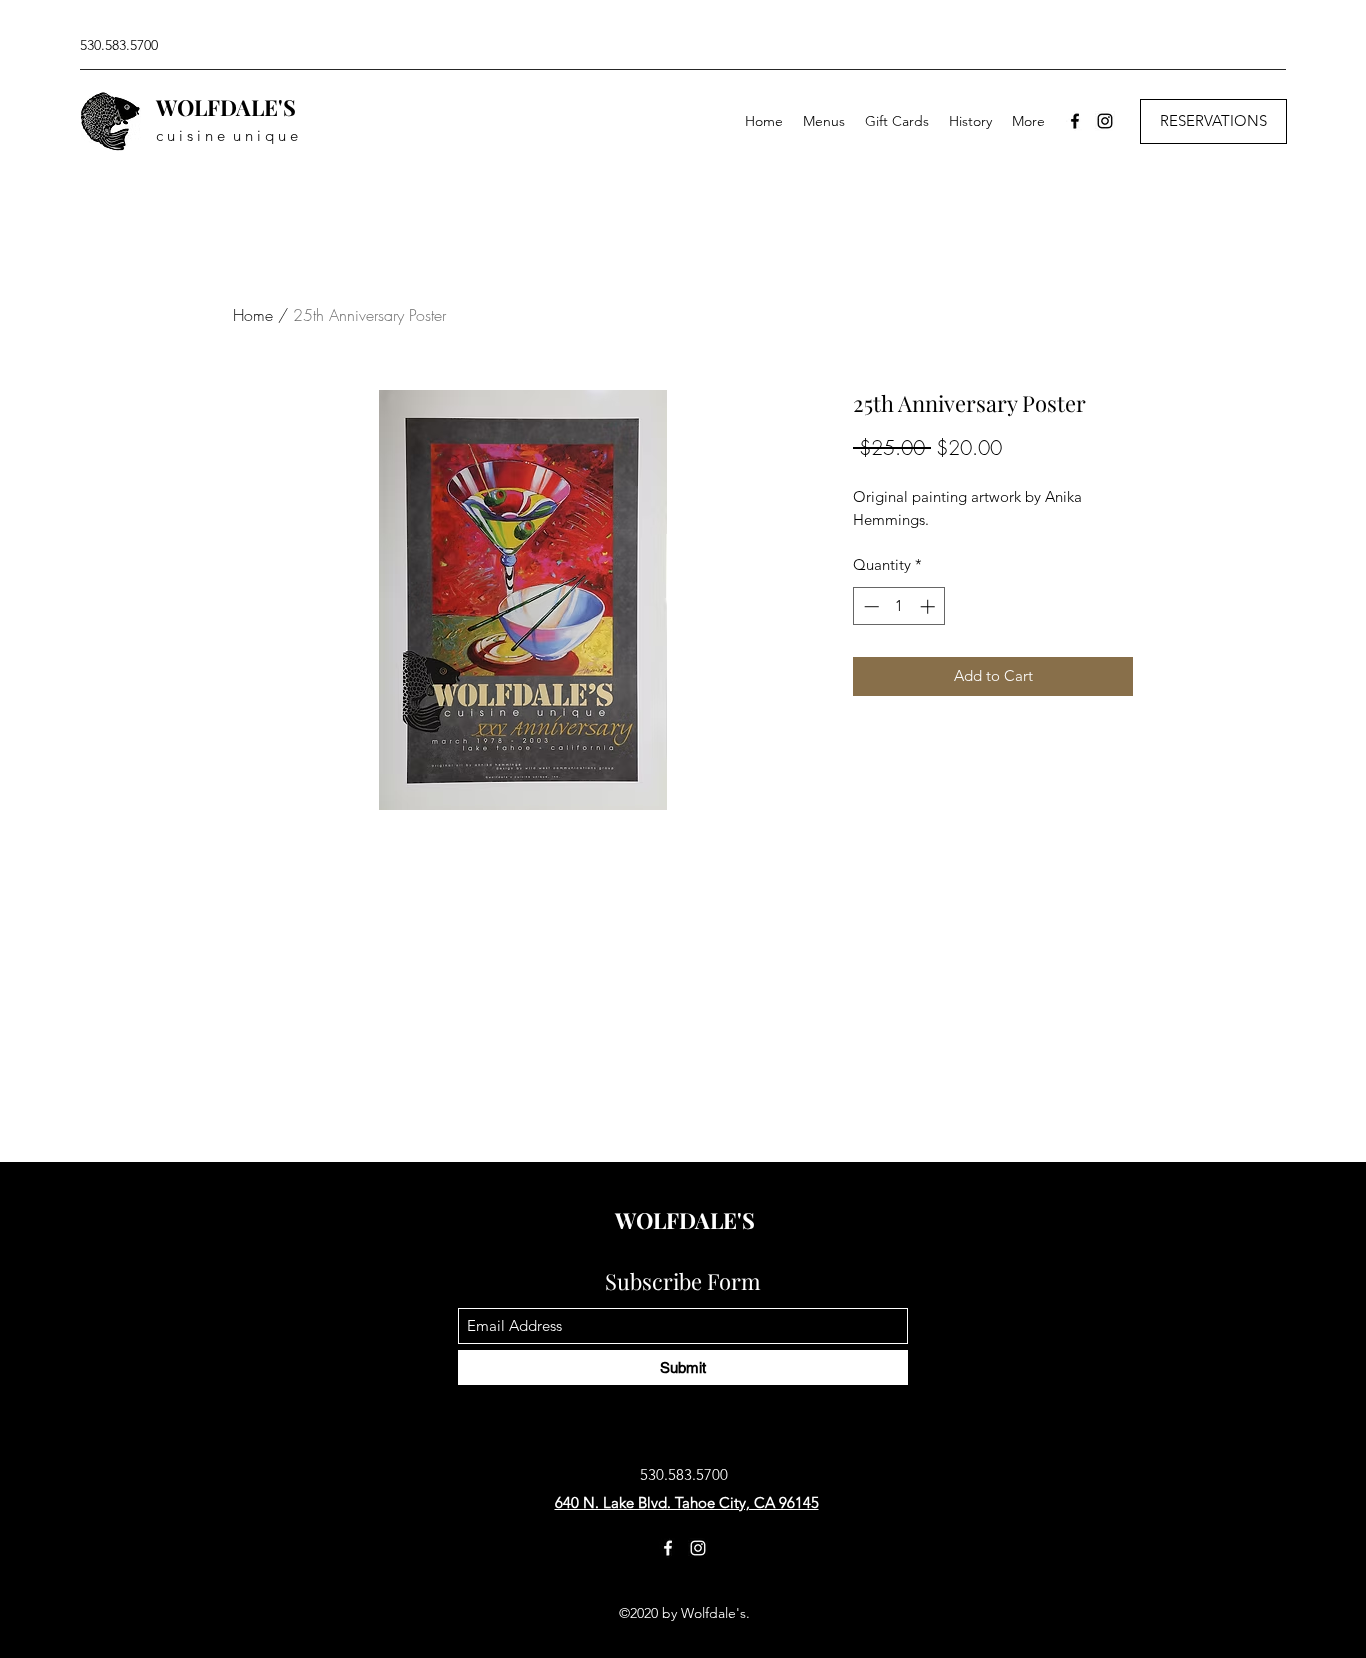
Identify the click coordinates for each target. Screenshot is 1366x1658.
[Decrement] (869, 606)
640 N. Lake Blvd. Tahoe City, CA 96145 (687, 1502)
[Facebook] (1075, 121)
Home (253, 315)
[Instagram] (1105, 121)
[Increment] (929, 606)
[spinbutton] (899, 606)
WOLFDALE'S (226, 107)
